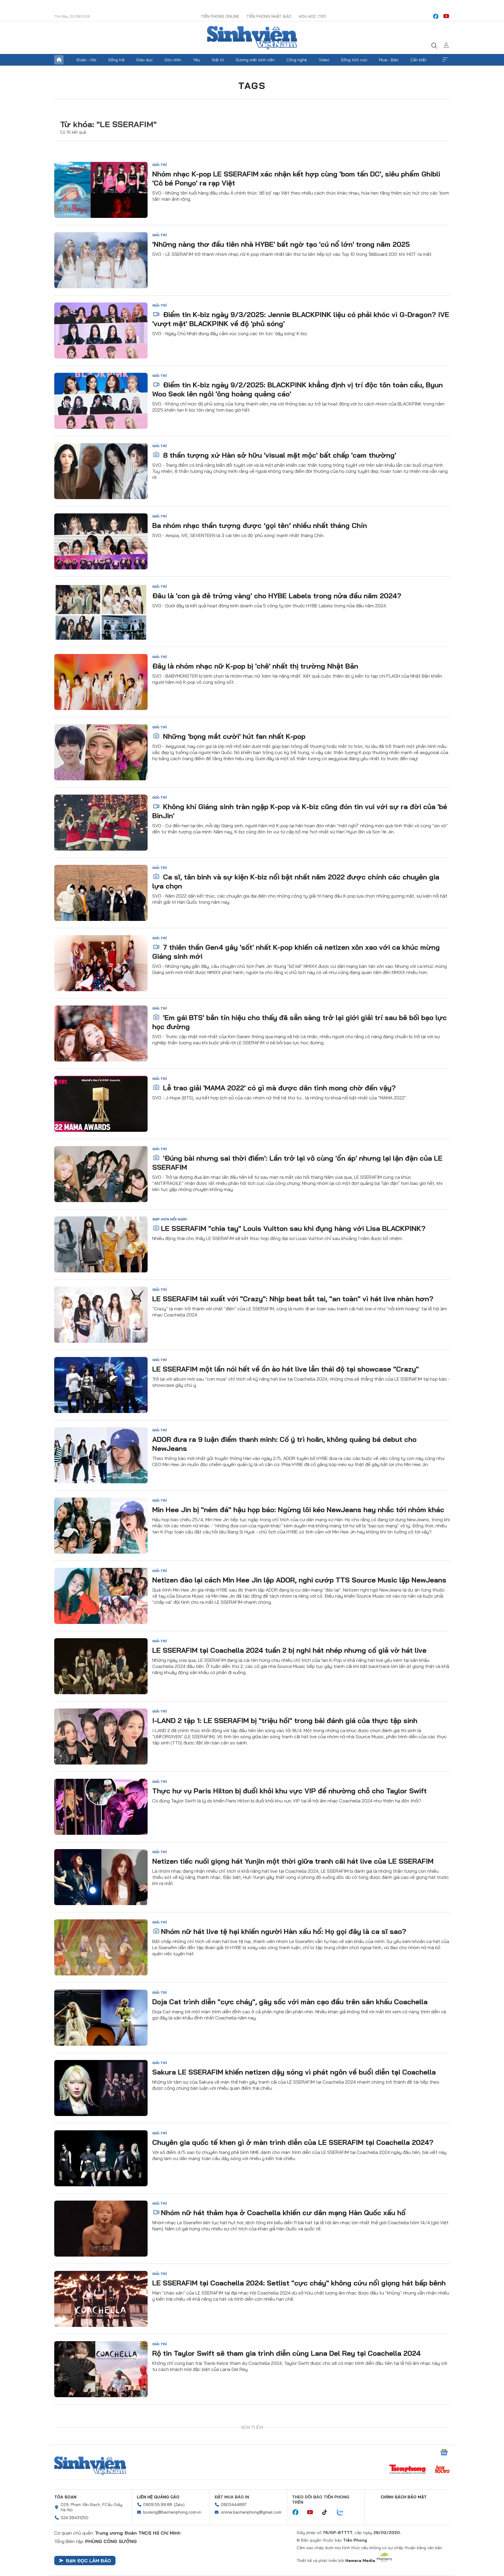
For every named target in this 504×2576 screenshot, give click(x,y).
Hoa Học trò (312, 16)
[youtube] (446, 16)
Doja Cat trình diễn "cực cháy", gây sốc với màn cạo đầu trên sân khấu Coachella (290, 2002)
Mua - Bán (389, 60)
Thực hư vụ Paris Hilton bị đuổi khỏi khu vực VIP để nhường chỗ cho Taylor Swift (289, 1791)
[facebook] (436, 16)
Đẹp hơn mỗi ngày (170, 1219)
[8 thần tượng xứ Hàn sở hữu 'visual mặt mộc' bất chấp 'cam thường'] (101, 471)
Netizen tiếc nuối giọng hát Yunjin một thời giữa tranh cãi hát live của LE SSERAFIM (293, 1861)
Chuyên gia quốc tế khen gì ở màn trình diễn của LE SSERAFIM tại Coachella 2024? (293, 2142)
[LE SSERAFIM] (101, 1244)
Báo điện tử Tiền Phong (252, 38)
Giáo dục (145, 60)
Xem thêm (445, 60)
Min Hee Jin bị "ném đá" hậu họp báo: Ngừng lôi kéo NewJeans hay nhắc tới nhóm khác (298, 1510)
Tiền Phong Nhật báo (269, 16)
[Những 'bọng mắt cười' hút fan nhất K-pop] (101, 752)
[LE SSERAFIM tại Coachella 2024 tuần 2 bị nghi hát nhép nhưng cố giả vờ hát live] (101, 1666)
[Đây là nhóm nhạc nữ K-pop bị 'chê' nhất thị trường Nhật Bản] (101, 682)
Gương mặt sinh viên (255, 60)
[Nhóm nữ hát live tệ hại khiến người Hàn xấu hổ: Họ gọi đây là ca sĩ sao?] (101, 1947)
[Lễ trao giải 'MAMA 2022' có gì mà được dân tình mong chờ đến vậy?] (101, 1104)
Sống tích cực (354, 60)
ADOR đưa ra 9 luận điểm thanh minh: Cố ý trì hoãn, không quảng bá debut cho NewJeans (284, 1444)
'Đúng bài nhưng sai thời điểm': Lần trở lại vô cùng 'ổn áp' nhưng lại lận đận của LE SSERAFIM (297, 1163)
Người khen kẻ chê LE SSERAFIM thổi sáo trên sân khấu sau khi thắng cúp (286, 2564)
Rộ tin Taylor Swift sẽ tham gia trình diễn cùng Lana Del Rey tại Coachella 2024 (286, 2353)
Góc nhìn (173, 60)
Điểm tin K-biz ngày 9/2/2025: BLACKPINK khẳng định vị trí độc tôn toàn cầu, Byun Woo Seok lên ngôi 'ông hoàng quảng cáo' (297, 389)
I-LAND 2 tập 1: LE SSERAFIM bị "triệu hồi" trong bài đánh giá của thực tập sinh (285, 1720)
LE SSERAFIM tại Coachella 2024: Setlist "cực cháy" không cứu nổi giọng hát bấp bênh (299, 2283)
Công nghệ (297, 60)
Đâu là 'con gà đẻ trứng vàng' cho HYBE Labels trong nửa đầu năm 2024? (277, 596)
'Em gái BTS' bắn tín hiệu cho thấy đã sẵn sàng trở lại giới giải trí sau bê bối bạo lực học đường (300, 1022)
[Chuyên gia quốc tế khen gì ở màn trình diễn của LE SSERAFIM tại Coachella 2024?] (101, 2158)
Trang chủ (59, 60)
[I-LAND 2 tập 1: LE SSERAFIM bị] (101, 1736)
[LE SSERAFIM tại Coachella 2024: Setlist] (101, 2299)
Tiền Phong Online (220, 16)
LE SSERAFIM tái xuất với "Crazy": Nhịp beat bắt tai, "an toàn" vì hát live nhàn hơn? (293, 1299)
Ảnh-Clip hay (165, 2414)
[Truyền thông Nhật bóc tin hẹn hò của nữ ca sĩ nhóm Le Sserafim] (101, 2510)
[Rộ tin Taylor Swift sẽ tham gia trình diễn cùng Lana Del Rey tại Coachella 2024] (101, 2369)
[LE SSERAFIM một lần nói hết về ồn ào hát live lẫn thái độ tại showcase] (101, 1385)
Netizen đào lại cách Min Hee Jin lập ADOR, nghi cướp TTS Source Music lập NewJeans (299, 1580)
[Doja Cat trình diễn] (101, 2018)
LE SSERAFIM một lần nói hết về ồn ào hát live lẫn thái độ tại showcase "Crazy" (286, 1369)
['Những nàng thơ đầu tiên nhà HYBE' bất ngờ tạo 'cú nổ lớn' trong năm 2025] (101, 260)
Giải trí (218, 60)
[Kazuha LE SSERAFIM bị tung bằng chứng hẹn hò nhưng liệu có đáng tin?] (101, 2439)
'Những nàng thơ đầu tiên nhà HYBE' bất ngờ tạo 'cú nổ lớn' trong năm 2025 (281, 244)
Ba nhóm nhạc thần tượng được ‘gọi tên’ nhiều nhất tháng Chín (260, 525)
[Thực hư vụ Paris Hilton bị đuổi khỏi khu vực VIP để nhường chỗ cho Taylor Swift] (101, 1807)
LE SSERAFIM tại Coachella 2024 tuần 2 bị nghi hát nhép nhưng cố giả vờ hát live (289, 1650)
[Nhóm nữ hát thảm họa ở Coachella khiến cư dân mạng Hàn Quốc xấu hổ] (101, 2229)
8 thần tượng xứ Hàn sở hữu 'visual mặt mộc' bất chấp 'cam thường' (279, 455)
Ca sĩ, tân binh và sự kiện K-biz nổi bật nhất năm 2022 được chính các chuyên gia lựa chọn (296, 881)
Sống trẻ (116, 60)
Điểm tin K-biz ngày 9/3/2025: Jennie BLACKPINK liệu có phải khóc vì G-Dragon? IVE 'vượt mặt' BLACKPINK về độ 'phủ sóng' (301, 319)
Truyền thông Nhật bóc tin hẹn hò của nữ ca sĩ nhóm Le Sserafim (262, 2494)
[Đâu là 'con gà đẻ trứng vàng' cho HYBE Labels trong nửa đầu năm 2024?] (101, 612)
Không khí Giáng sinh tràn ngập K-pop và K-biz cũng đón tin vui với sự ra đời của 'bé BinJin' (300, 811)
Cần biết (418, 60)
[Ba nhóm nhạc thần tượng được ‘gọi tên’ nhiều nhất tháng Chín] (101, 541)
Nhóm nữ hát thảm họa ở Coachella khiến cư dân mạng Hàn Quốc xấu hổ (283, 2213)
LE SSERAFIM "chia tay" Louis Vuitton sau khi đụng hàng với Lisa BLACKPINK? (293, 1228)
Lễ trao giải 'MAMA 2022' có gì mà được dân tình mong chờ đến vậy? (278, 1088)
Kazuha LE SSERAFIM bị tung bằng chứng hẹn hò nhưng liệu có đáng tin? (284, 2423)
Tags (252, 85)
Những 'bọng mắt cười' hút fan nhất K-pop (233, 736)
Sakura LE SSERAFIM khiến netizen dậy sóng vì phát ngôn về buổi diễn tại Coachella (294, 2072)
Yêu (197, 60)
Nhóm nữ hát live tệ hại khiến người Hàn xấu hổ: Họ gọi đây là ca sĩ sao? (284, 1931)
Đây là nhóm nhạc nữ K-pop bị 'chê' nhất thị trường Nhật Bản (255, 666)
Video (324, 60)
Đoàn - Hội (86, 60)
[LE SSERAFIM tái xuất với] (101, 1315)
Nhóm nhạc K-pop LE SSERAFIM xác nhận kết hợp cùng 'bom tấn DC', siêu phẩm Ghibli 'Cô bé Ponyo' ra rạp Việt (296, 178)
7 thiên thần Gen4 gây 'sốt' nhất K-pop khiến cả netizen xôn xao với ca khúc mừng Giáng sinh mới (296, 952)
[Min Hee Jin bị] (101, 1526)
